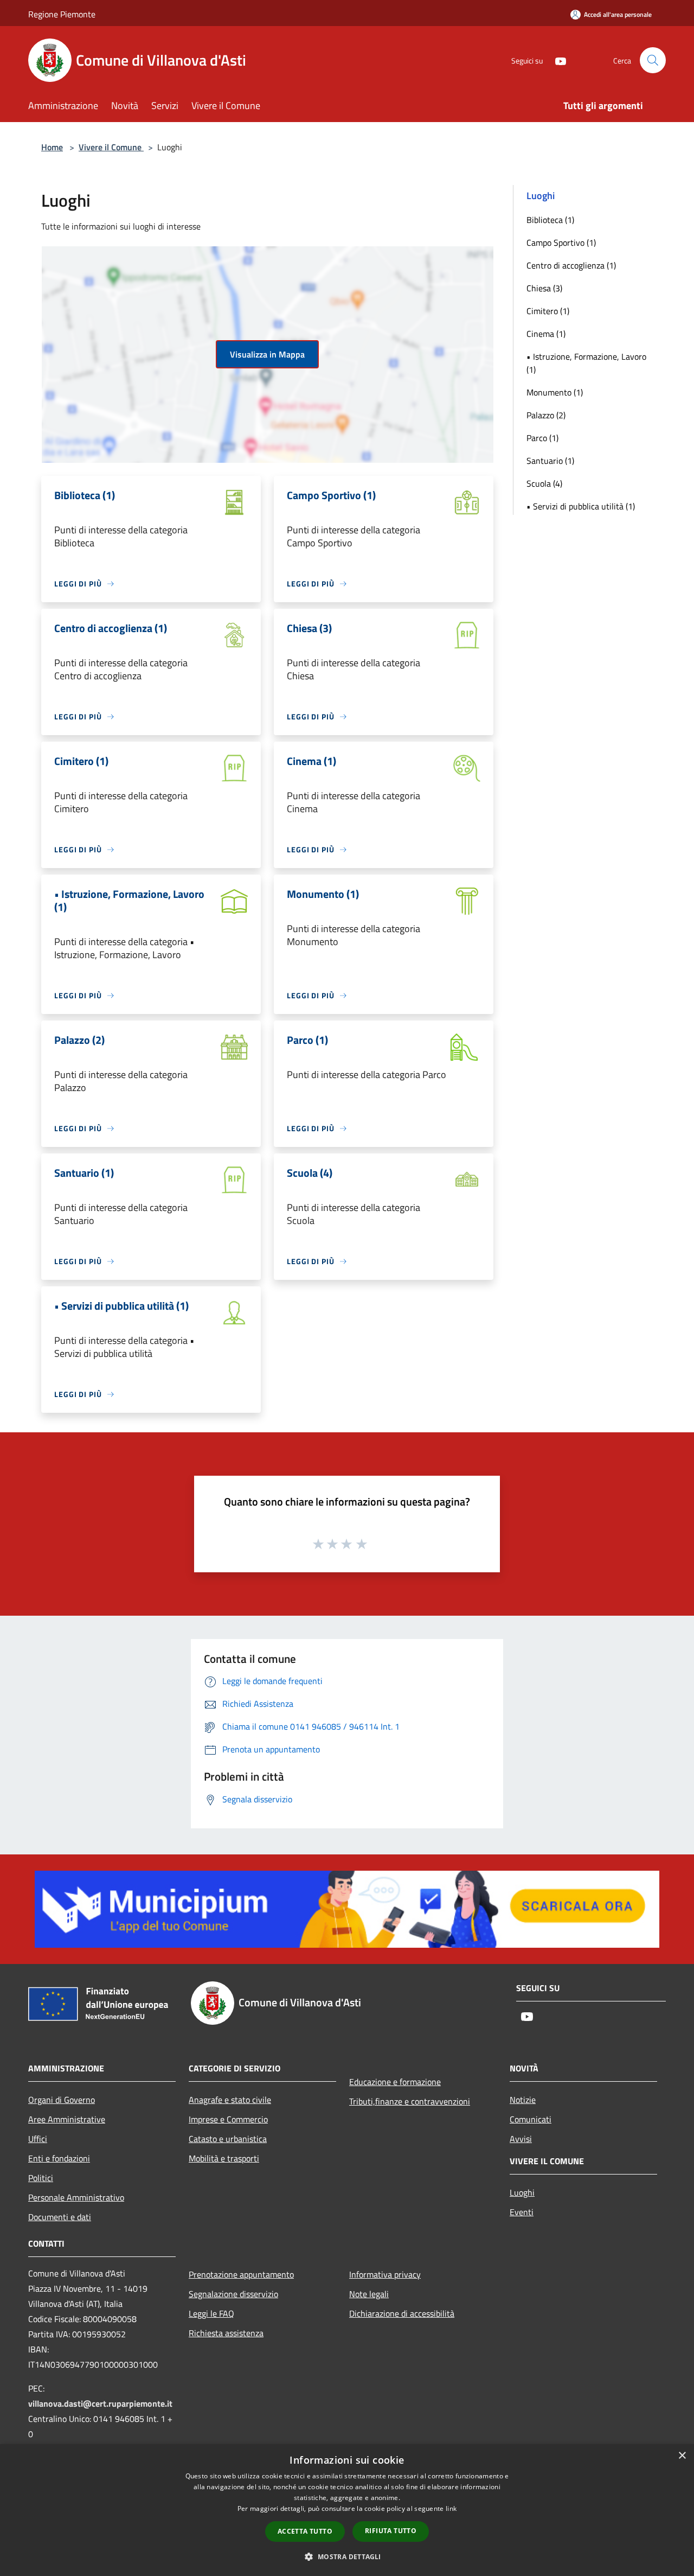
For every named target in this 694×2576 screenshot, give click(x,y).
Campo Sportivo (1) (561, 243)
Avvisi (521, 2139)
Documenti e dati (60, 2217)
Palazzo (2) (546, 415)
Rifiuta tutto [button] (391, 2531)
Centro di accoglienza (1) (571, 265)
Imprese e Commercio (228, 2119)
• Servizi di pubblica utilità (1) (581, 506)
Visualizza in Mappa (267, 354)
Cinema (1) (546, 334)
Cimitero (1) (548, 311)
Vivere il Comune (111, 147)
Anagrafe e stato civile (230, 2100)
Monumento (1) (555, 392)
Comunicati (531, 2119)
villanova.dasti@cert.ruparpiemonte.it (100, 2403)
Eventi (522, 2212)
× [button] (682, 2456)
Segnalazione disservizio (233, 2294)
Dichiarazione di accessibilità (402, 2313)
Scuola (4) (544, 483)
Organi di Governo (62, 2100)
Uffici (38, 2139)
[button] (347, 2556)
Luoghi (522, 2192)
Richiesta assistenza (226, 2333)
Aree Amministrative (67, 2119)
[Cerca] (653, 60)
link (451, 2508)
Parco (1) (542, 438)
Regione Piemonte (62, 14)
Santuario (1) (550, 461)
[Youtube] (556, 60)
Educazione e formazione (395, 2082)
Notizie (523, 2100)
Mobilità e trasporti (224, 2158)
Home (52, 147)
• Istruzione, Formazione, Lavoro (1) (586, 363)
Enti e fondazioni (59, 2158)
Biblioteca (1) (550, 220)
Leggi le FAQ (211, 2313)
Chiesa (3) (544, 288)
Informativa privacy (385, 2274)
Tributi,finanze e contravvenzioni (410, 2101)
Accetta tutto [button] (305, 2531)
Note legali (369, 2294)
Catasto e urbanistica (228, 2139)
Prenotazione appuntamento (241, 2274)
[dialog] (347, 2510)
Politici (41, 2178)
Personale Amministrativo (76, 2197)
